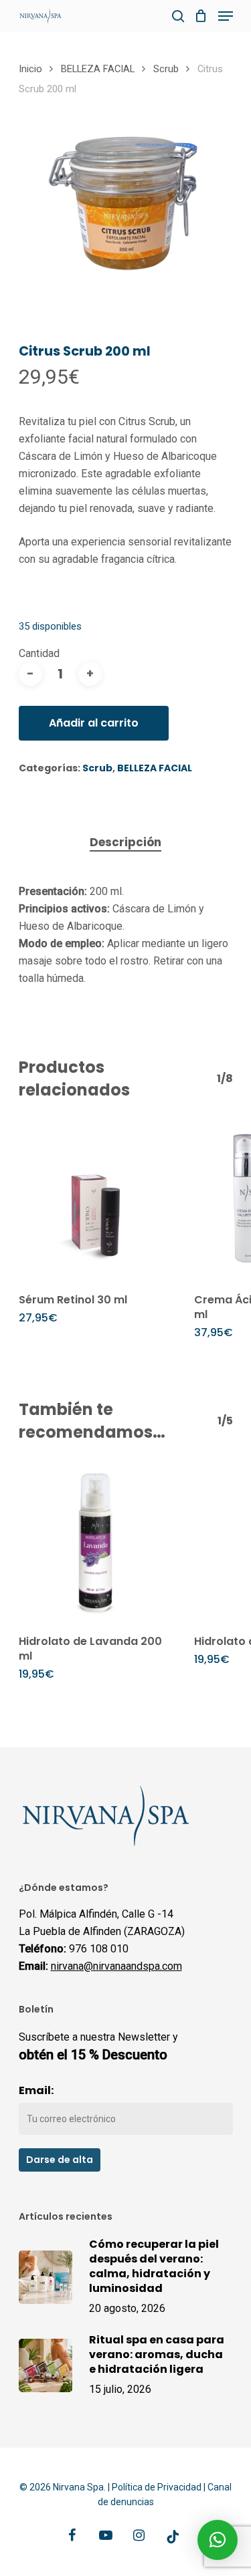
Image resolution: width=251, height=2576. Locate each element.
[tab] (126, 843)
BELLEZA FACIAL (98, 69)
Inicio (30, 69)
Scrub (166, 69)
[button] (218, 2540)
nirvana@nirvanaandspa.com (116, 1966)
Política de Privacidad (157, 2487)
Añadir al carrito (94, 723)
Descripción (125, 842)
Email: (36, 2090)
